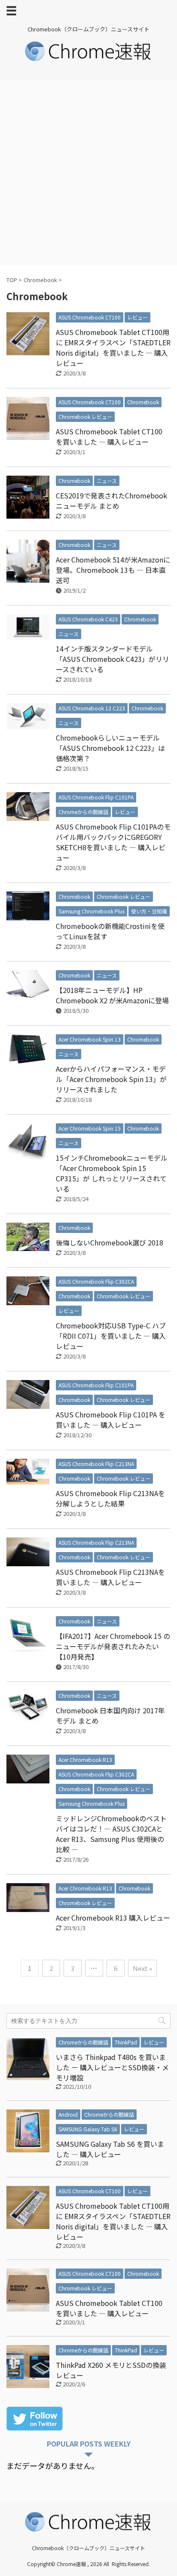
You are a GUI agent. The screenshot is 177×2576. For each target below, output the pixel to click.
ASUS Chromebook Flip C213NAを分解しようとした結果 (110, 1498)
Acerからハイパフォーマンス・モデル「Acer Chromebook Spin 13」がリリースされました (111, 1079)
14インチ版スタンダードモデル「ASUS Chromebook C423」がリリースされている (113, 659)
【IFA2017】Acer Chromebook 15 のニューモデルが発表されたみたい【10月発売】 (113, 1646)
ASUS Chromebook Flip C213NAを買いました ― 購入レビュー (110, 1577)
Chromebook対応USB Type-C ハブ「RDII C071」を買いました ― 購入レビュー (111, 1336)
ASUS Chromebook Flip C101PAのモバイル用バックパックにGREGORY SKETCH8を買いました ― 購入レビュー (113, 842)
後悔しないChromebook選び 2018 (110, 1242)
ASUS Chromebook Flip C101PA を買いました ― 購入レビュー (111, 1420)
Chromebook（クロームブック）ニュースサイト (88, 2548)
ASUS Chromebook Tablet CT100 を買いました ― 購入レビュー (109, 437)
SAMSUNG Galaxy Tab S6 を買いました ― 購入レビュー (110, 2149)
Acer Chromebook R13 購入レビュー (113, 1918)
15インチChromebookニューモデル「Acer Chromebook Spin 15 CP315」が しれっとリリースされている (112, 1173)
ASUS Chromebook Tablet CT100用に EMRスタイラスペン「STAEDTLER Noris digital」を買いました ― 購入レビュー (113, 347)
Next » (142, 1968)
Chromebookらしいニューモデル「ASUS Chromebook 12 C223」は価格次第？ (110, 748)
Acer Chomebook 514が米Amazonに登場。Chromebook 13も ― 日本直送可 (113, 570)
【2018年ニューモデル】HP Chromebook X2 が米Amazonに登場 (112, 995)
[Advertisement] (88, 172)
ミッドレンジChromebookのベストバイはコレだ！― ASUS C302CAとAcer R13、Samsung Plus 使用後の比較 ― (111, 1834)
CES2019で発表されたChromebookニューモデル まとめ (111, 501)
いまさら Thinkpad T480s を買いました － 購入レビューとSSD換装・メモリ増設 (112, 2067)
